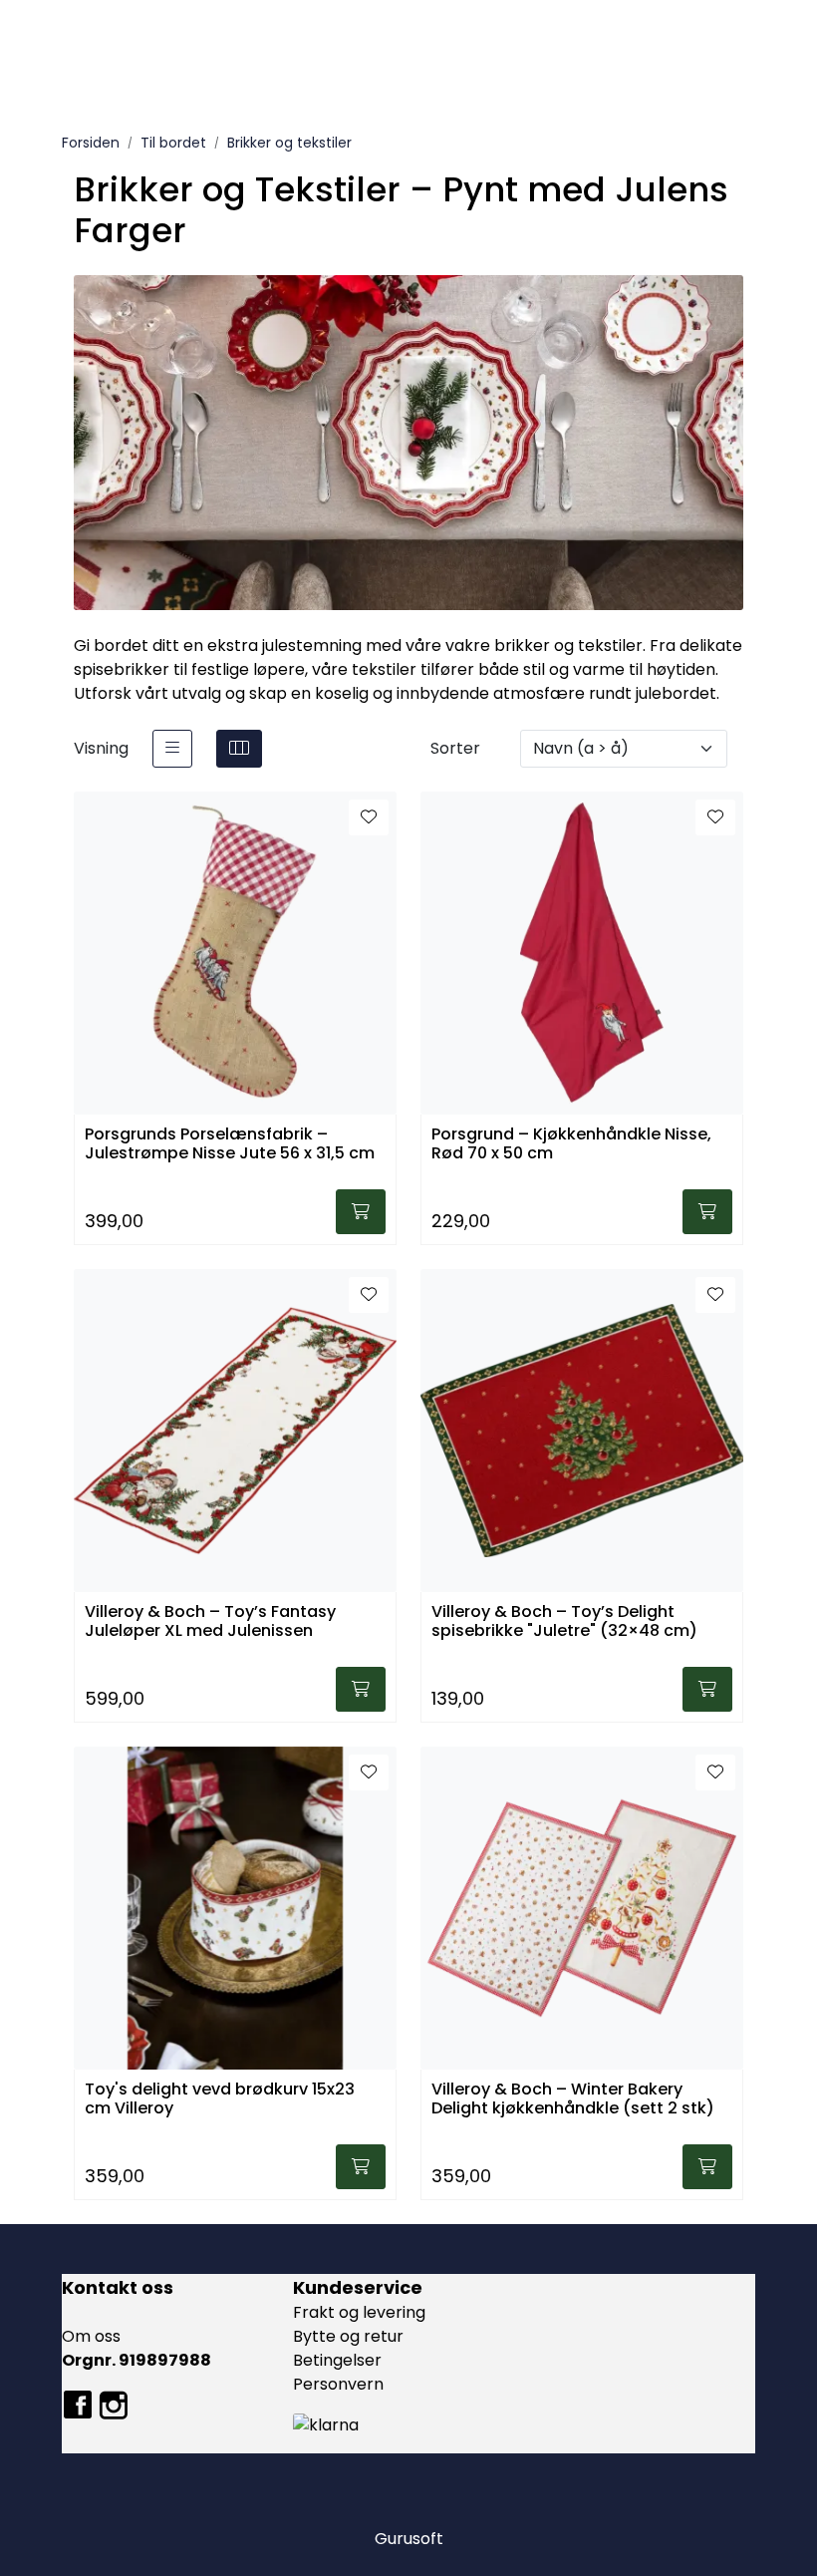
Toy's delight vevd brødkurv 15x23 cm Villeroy (220, 2099)
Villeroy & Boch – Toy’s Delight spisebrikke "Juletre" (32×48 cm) (564, 1622)
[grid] (239, 749)
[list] (172, 749)
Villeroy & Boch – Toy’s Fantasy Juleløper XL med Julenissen (210, 1622)
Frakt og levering (359, 2312)
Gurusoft (409, 2539)
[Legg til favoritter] (369, 817)
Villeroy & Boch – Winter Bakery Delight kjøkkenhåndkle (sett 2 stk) (573, 2099)
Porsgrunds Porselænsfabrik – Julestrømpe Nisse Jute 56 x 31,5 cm (230, 1144)
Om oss (91, 2336)
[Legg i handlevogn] (361, 1212)
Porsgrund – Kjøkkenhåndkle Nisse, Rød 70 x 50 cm (571, 1144)
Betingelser (337, 2360)
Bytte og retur (348, 2336)
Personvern (338, 2384)
